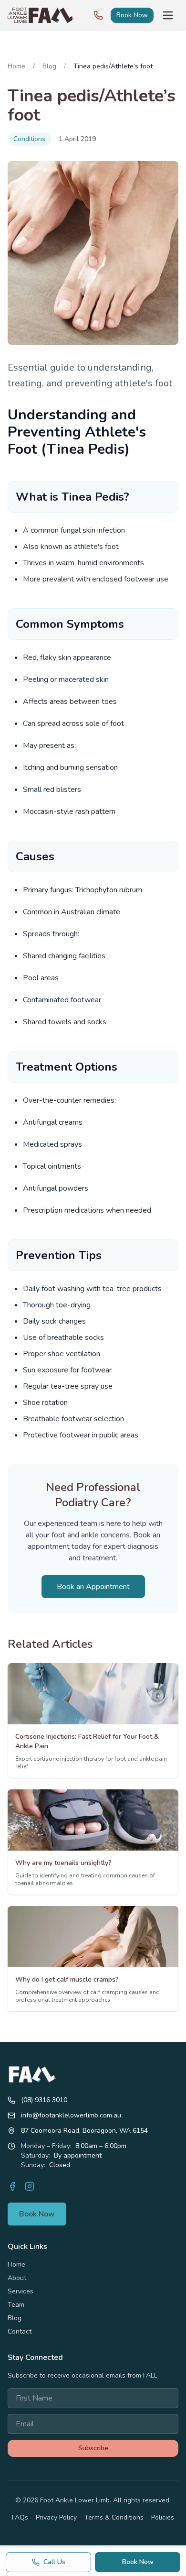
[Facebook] (12, 2186)
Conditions (29, 139)
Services (21, 2291)
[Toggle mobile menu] (168, 15)
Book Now (132, 15)
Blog (49, 66)
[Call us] (98, 15)
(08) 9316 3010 (44, 2100)
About (17, 2278)
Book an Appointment (93, 1587)
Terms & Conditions (114, 2517)
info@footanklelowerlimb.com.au (71, 2115)
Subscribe (93, 2448)
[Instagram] (30, 2186)
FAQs (20, 2517)
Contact (20, 2331)
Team (16, 2305)
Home (16, 66)
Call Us (54, 2562)
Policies (163, 2517)
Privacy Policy (56, 2517)
